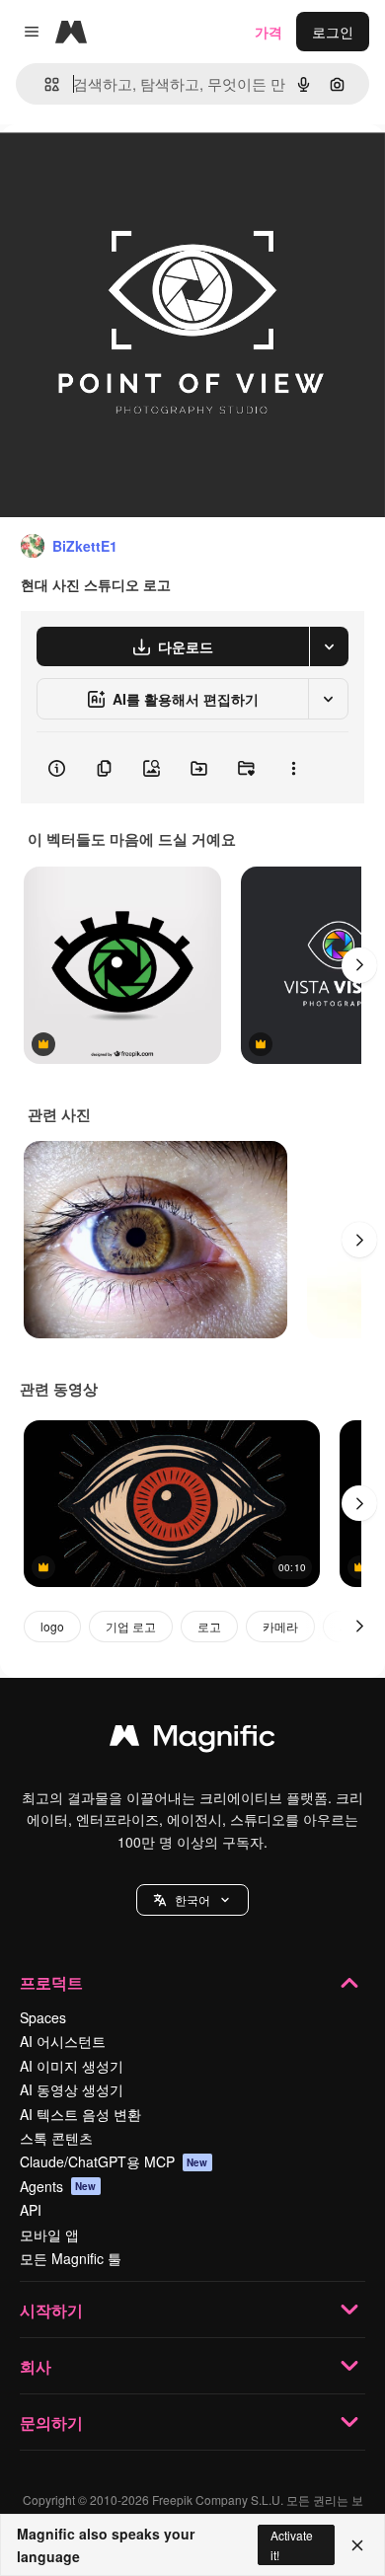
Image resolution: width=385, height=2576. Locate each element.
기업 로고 (131, 1626)
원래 (114, 169)
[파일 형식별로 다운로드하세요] (329, 646)
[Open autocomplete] (44, 84)
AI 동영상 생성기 (72, 2089)
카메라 (280, 1626)
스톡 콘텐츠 (56, 2138)
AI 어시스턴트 (63, 2041)
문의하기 (51, 2423)
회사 (36, 2366)
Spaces (43, 2017)
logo (52, 1626)
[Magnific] (192, 1740)
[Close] (357, 2545)
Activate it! (292, 2544)
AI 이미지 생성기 (72, 2066)
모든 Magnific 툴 (71, 2258)
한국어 (192, 1899)
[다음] (359, 965)
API (31, 2210)
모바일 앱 (49, 2235)
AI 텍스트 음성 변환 (80, 2114)
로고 (209, 1626)
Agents (58, 2186)
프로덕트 (51, 1982)
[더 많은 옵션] (293, 768)
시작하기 (51, 2310)
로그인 (333, 32)
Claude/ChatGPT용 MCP (114, 2161)
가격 (269, 32)
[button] (192, 1900)
